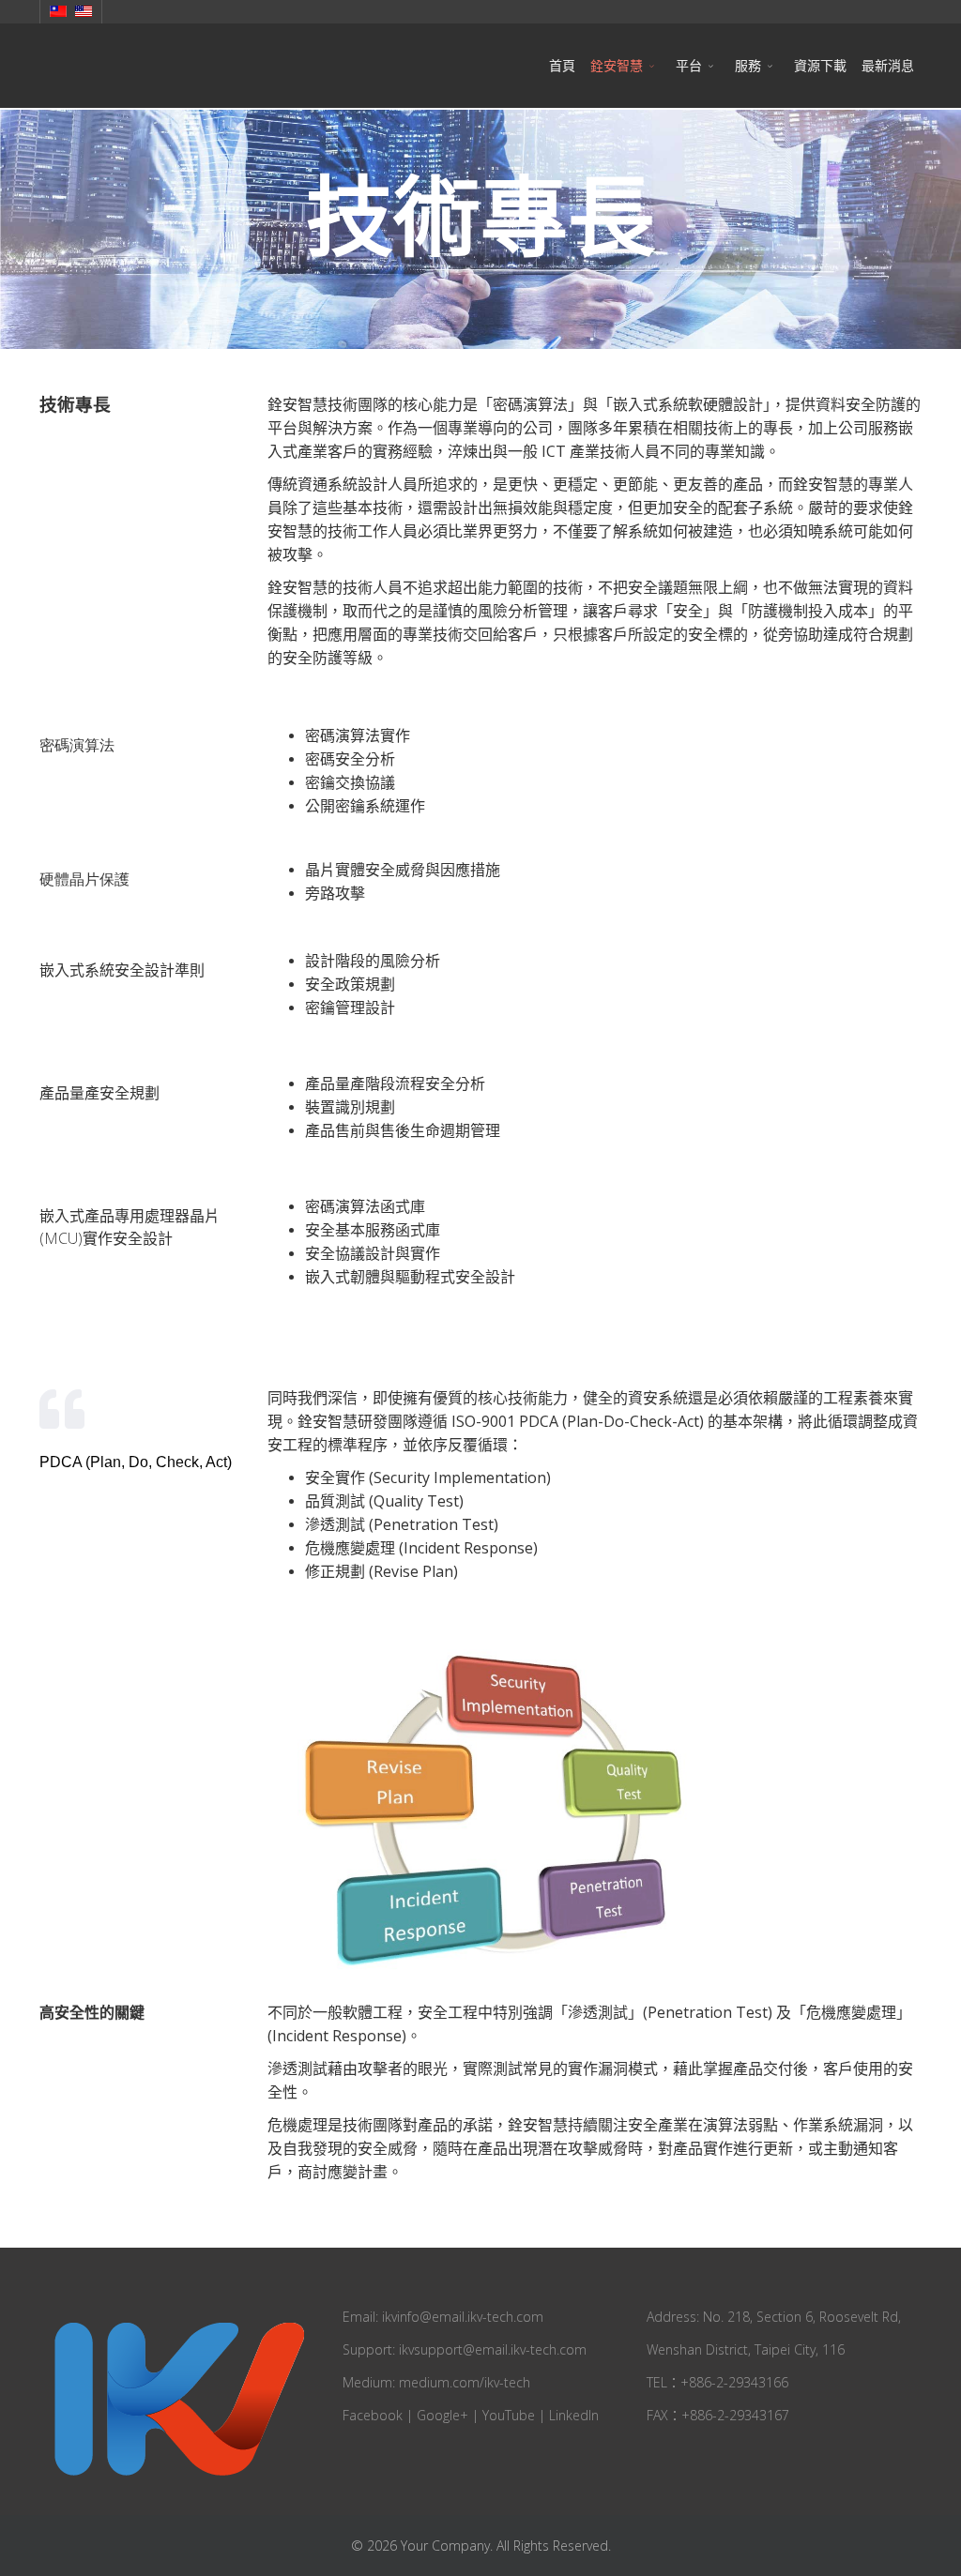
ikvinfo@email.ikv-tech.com (463, 2317)
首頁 (562, 65)
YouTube (509, 2415)
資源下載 (820, 65)
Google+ (442, 2415)
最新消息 (888, 65)
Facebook (373, 2415)
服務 (748, 65)
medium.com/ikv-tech (465, 2382)
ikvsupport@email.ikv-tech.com (493, 2349)
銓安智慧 (617, 65)
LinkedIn (574, 2415)
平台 (689, 65)
